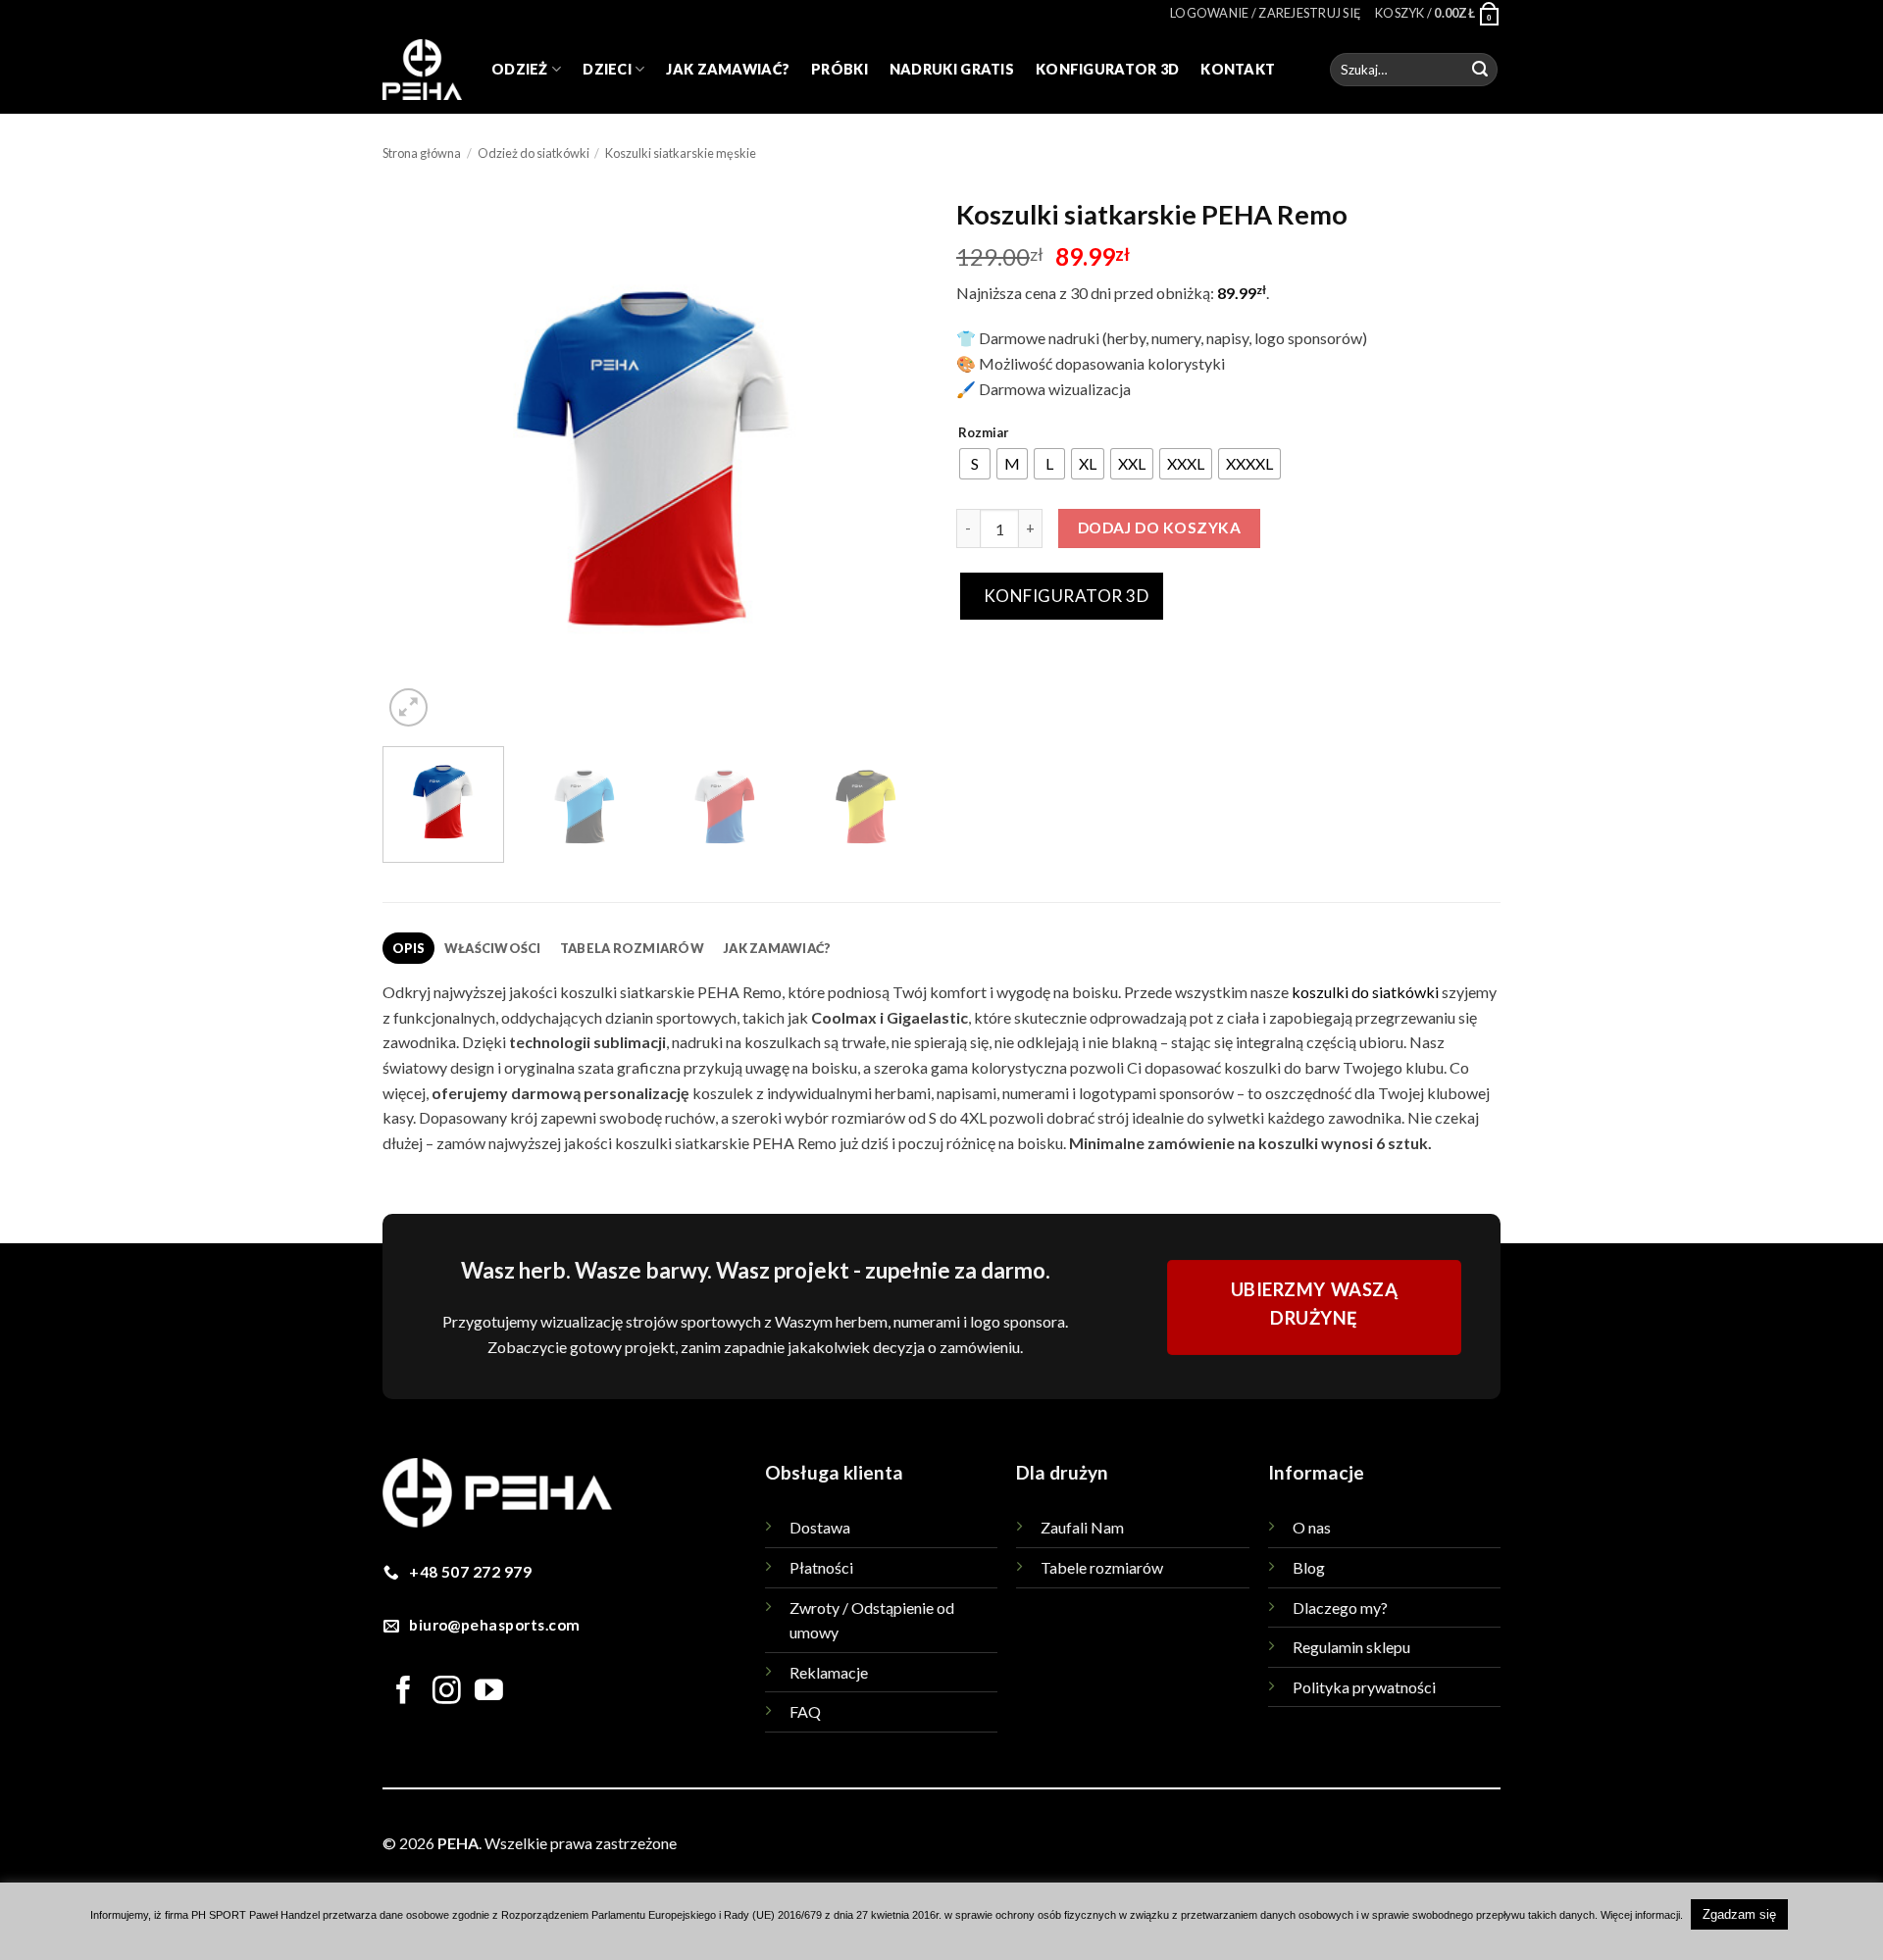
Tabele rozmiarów (1102, 1567)
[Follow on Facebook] (404, 1692)
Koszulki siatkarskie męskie (681, 153)
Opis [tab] (409, 948)
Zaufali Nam (1082, 1527)
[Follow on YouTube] (489, 1692)
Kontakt (1238, 69)
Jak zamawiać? (728, 69)
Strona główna (422, 153)
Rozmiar (984, 433)
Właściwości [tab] (493, 948)
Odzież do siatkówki (534, 153)
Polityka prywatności (1364, 1687)
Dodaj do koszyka (1159, 528)
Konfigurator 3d (1107, 69)
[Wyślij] (1480, 70)
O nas (1312, 1527)
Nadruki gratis (952, 69)
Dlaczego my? (1340, 1608)
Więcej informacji (1640, 1915)
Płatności (821, 1567)
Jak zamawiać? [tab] (777, 948)
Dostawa (820, 1527)
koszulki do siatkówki (1365, 992)
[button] (1266, 13)
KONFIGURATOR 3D (1064, 596)
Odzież (520, 69)
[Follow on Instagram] (447, 1692)
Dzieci (607, 69)
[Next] (891, 459)
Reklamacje (829, 1672)
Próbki (840, 69)
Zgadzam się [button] (1739, 1914)
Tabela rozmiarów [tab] (632, 948)
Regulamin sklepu (1351, 1647)
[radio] (975, 464)
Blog (1309, 1567)
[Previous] (418, 459)
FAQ (805, 1711)
